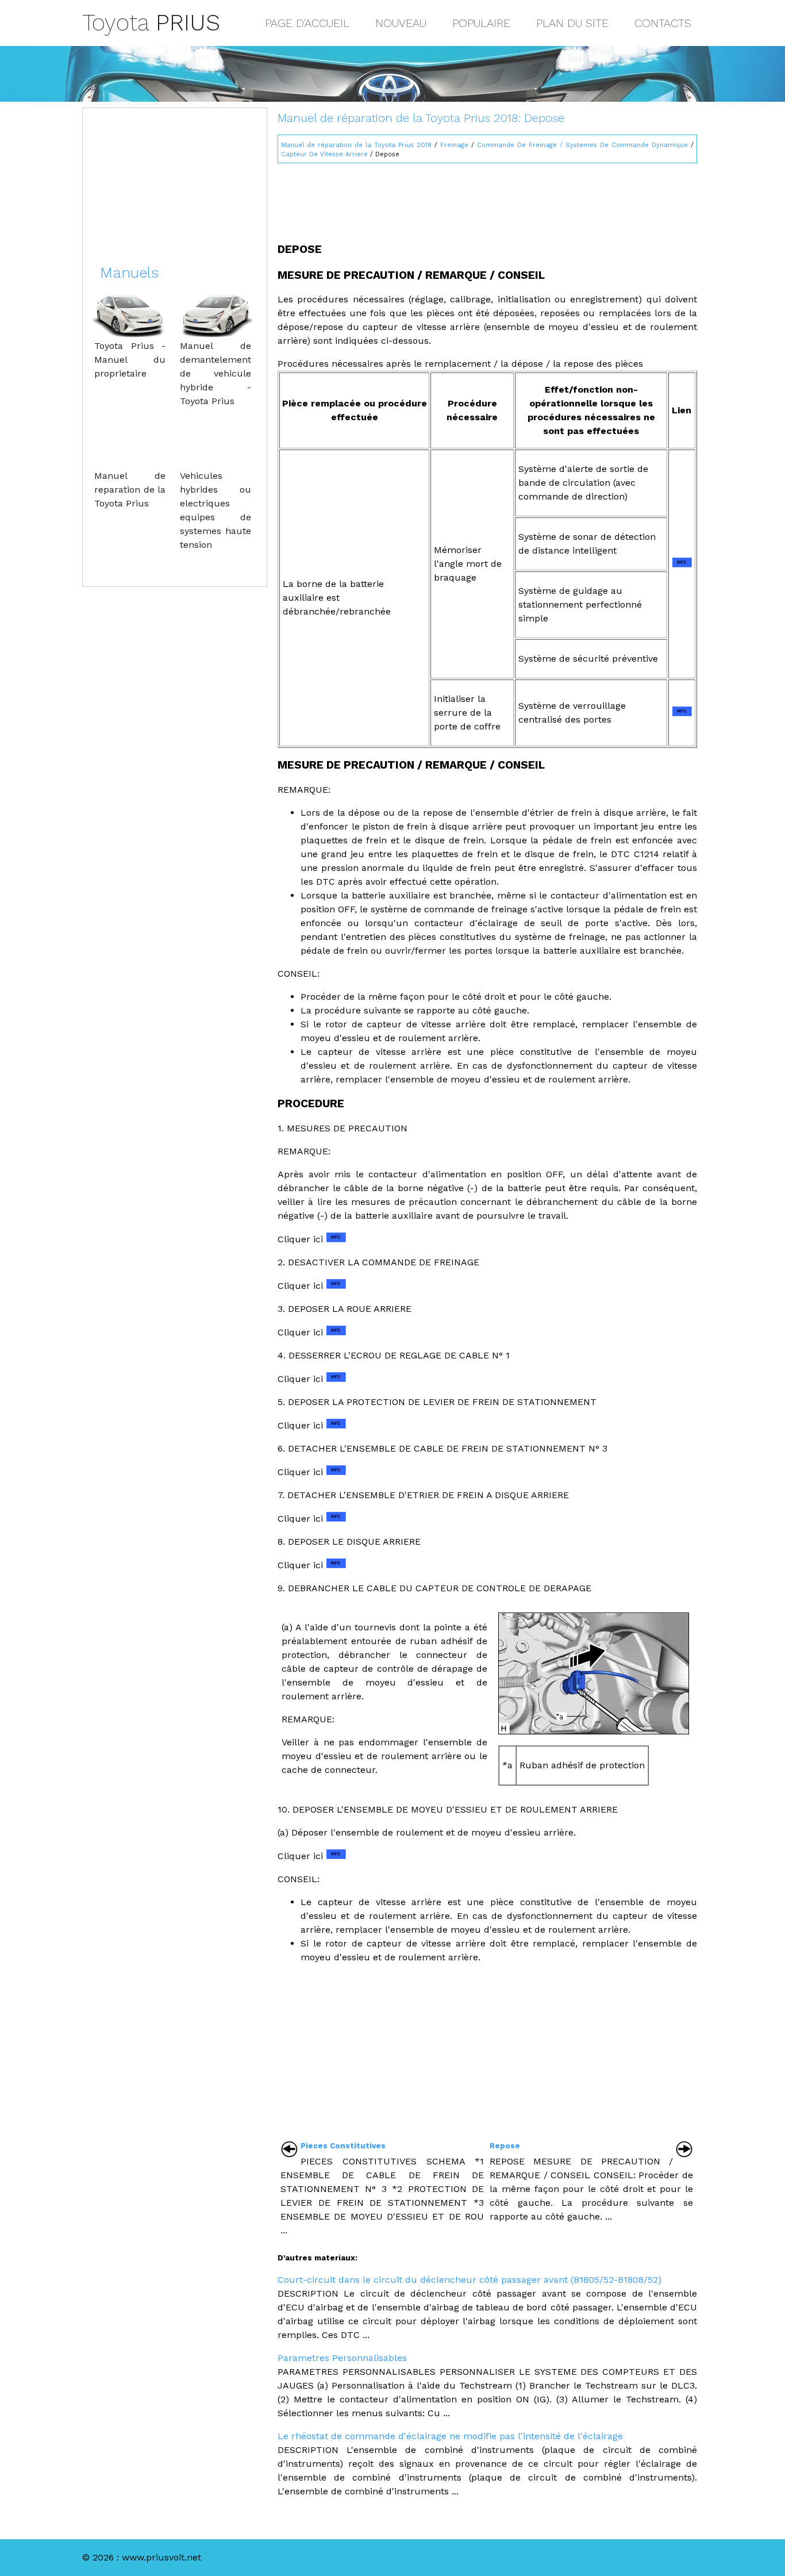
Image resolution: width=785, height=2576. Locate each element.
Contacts (663, 23)
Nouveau (401, 23)
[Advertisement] (487, 198)
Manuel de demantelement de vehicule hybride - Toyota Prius (216, 373)
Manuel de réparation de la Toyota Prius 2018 (356, 145)
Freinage (454, 145)
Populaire (481, 23)
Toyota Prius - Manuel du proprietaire (130, 360)
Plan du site (572, 23)
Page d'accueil (307, 23)
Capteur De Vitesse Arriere (324, 154)
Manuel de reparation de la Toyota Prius (130, 490)
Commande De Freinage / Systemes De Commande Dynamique (582, 145)
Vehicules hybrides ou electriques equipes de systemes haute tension (216, 510)
